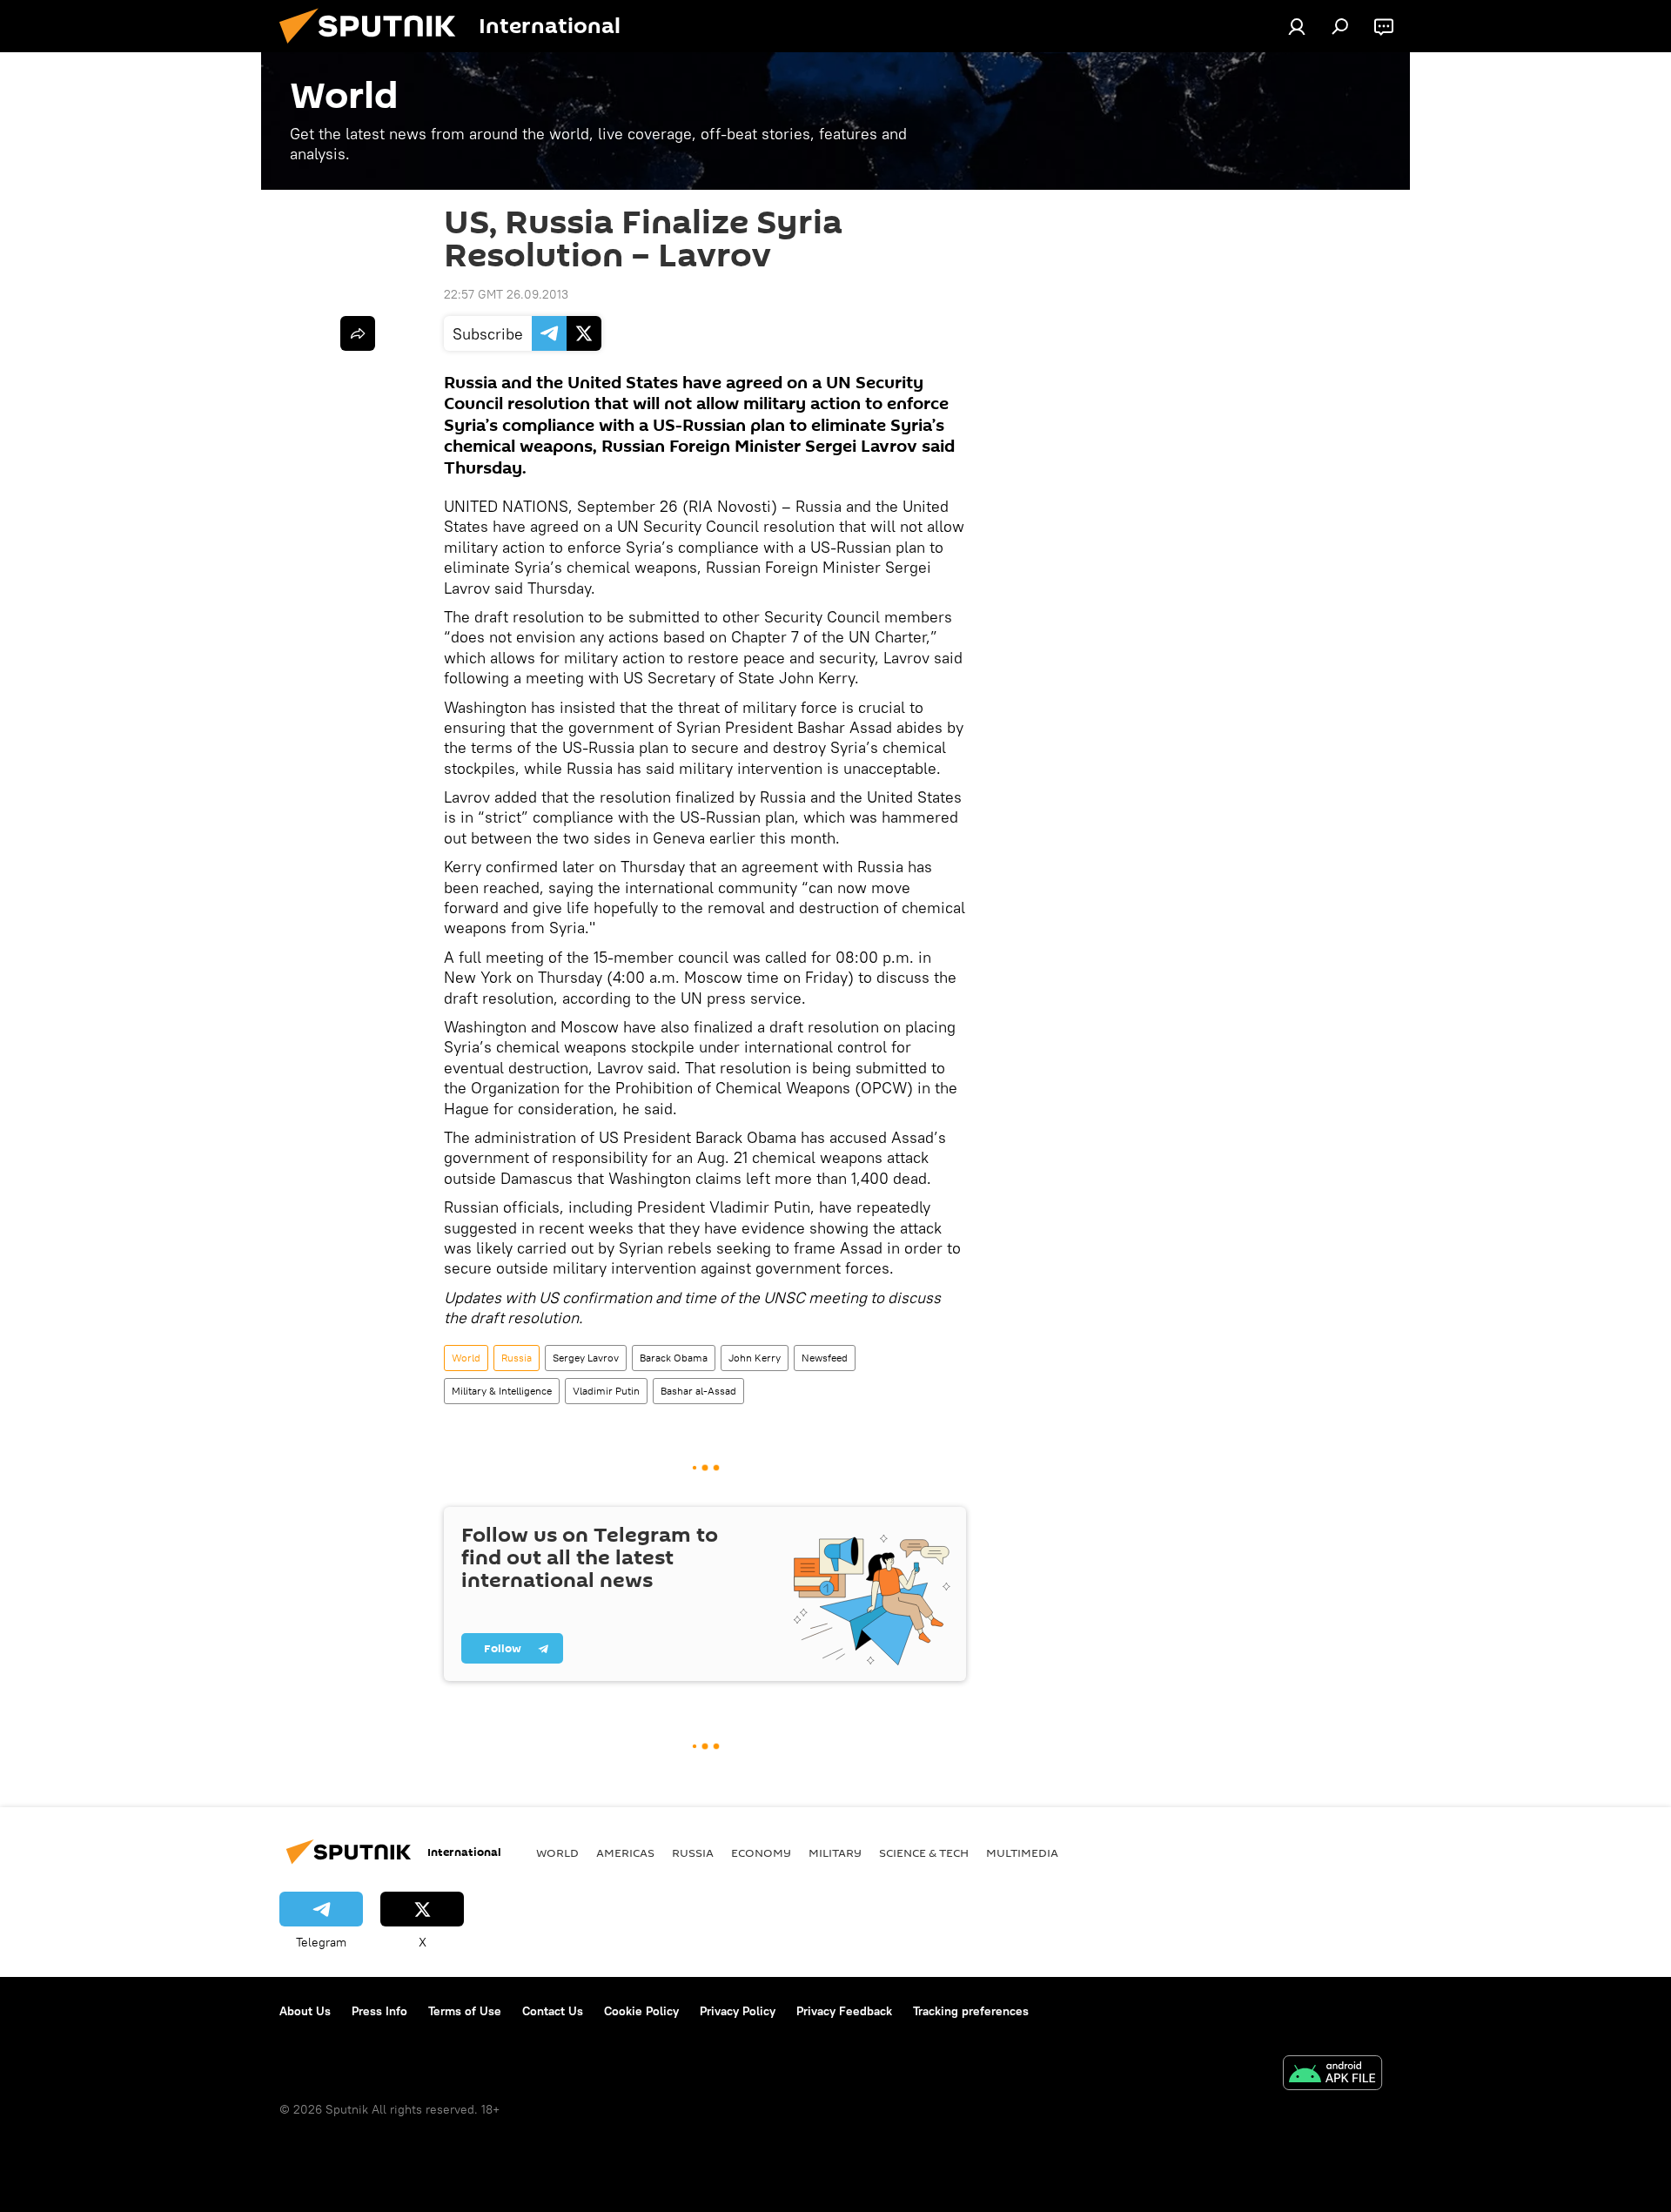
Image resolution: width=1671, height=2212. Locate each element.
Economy (761, 1852)
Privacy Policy (738, 2011)
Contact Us (553, 2011)
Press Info (379, 2011)
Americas (625, 1852)
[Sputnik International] (374, 48)
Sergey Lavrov (586, 1358)
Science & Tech (924, 1852)
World (466, 1358)
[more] (358, 333)
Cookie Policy (641, 2011)
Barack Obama (674, 1358)
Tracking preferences (971, 2011)
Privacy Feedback (844, 2011)
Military (835, 1852)
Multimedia (1022, 1852)
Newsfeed (825, 1358)
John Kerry (755, 1358)
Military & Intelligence (502, 1391)
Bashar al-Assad (698, 1391)
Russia (517, 1358)
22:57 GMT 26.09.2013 (506, 294)
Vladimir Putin (606, 1391)
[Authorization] (1297, 26)
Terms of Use (465, 2011)
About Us (305, 2011)
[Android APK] (1332, 2075)
